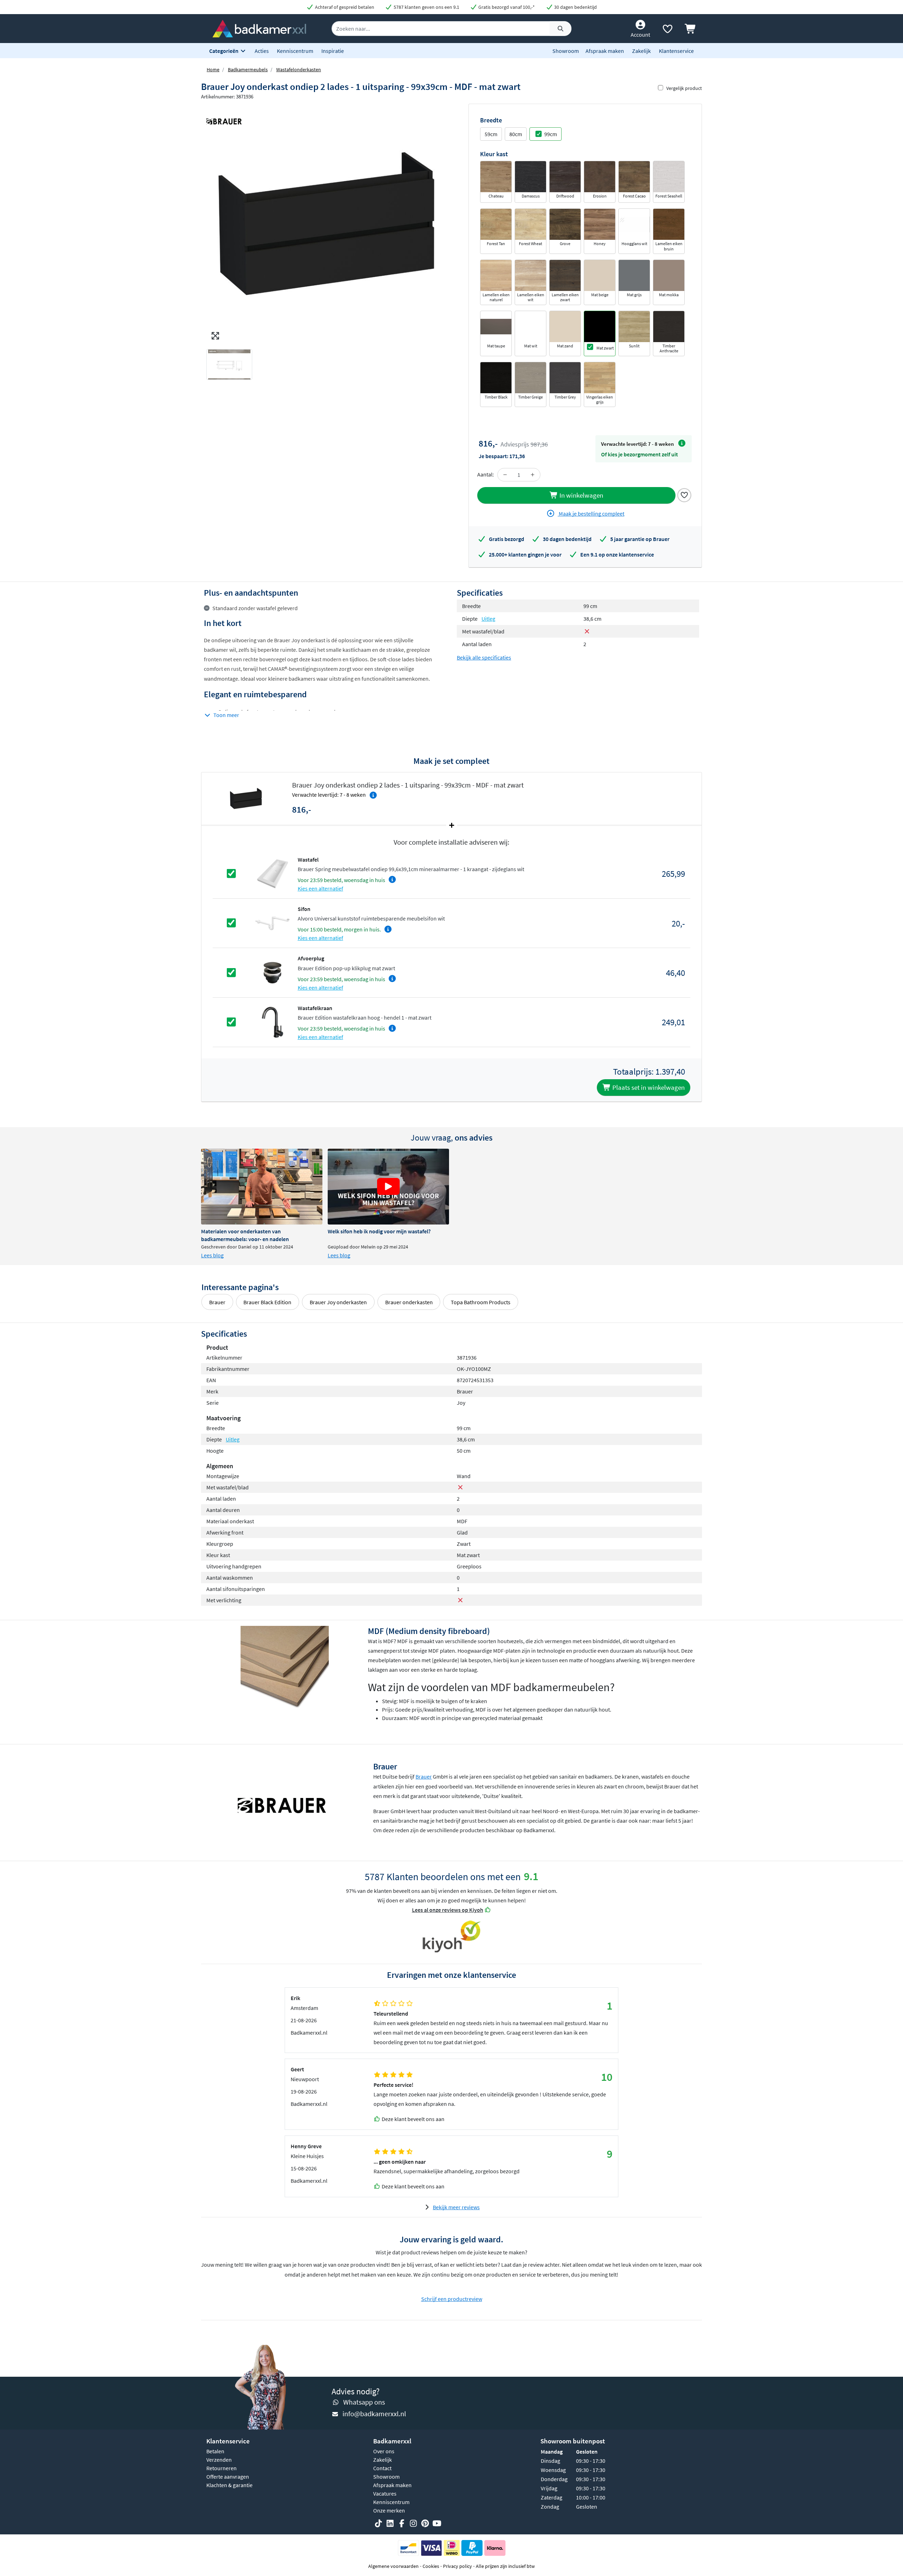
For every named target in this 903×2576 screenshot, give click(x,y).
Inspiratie (333, 51)
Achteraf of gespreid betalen (344, 7)
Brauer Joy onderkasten (338, 1302)
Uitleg (488, 619)
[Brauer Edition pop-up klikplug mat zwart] (272, 972)
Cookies (431, 2566)
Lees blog (212, 1255)
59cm (491, 134)
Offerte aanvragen (228, 2477)
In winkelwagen (581, 495)
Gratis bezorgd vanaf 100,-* (506, 7)
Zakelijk (641, 51)
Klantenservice (676, 51)
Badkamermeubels (248, 69)
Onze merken (389, 2510)
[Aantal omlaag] (505, 475)
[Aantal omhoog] (533, 475)
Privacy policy (457, 2566)
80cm (516, 134)
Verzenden (219, 2460)
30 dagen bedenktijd (575, 7)
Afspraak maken (605, 51)
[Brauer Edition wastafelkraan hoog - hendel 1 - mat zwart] (272, 1021)
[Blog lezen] (262, 1187)
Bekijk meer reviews (456, 2207)
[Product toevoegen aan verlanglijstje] (684, 494)
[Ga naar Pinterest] (425, 2523)
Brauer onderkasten (409, 1302)
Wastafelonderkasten (299, 69)
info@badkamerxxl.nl (374, 2414)
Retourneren (222, 2468)
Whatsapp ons (364, 2402)
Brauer (217, 1302)
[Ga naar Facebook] (402, 2523)
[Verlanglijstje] (667, 30)
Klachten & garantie (229, 2485)
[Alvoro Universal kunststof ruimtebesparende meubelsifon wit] (272, 923)
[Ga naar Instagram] (413, 2523)
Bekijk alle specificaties (484, 657)
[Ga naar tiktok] (378, 2523)
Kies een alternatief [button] (320, 888)
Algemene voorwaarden (393, 2566)
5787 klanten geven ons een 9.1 (426, 7)
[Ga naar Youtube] (437, 2523)
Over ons (384, 2451)
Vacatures (385, 2493)
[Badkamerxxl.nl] (259, 28)
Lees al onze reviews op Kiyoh (448, 1910)
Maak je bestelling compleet (591, 514)
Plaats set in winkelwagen (648, 1087)
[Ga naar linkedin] (390, 2523)
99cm (551, 134)
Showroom (566, 51)
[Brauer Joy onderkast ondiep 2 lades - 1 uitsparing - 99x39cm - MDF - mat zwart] (326, 224)
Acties (262, 51)
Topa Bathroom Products (481, 1302)
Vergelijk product (684, 88)
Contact (382, 2468)
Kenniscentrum (295, 51)
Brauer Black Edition (267, 1302)
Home (213, 69)
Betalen (215, 2451)
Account (640, 35)
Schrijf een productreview (452, 2299)
